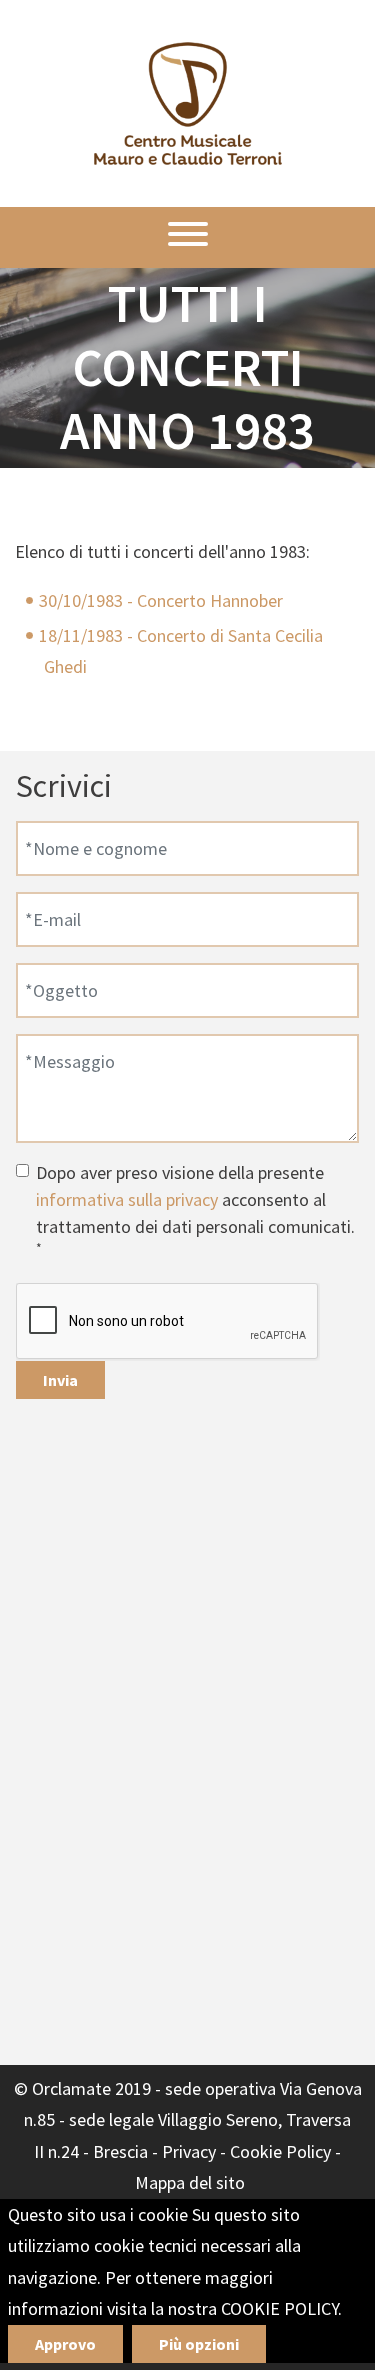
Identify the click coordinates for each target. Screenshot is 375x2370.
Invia (60, 1380)
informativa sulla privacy (127, 1199)
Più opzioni (199, 2344)
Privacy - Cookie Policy (246, 2151)
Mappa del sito (190, 2182)
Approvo (65, 2344)
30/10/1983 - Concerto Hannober (161, 600)
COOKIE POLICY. (281, 2308)
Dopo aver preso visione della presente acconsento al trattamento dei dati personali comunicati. (195, 1209)
